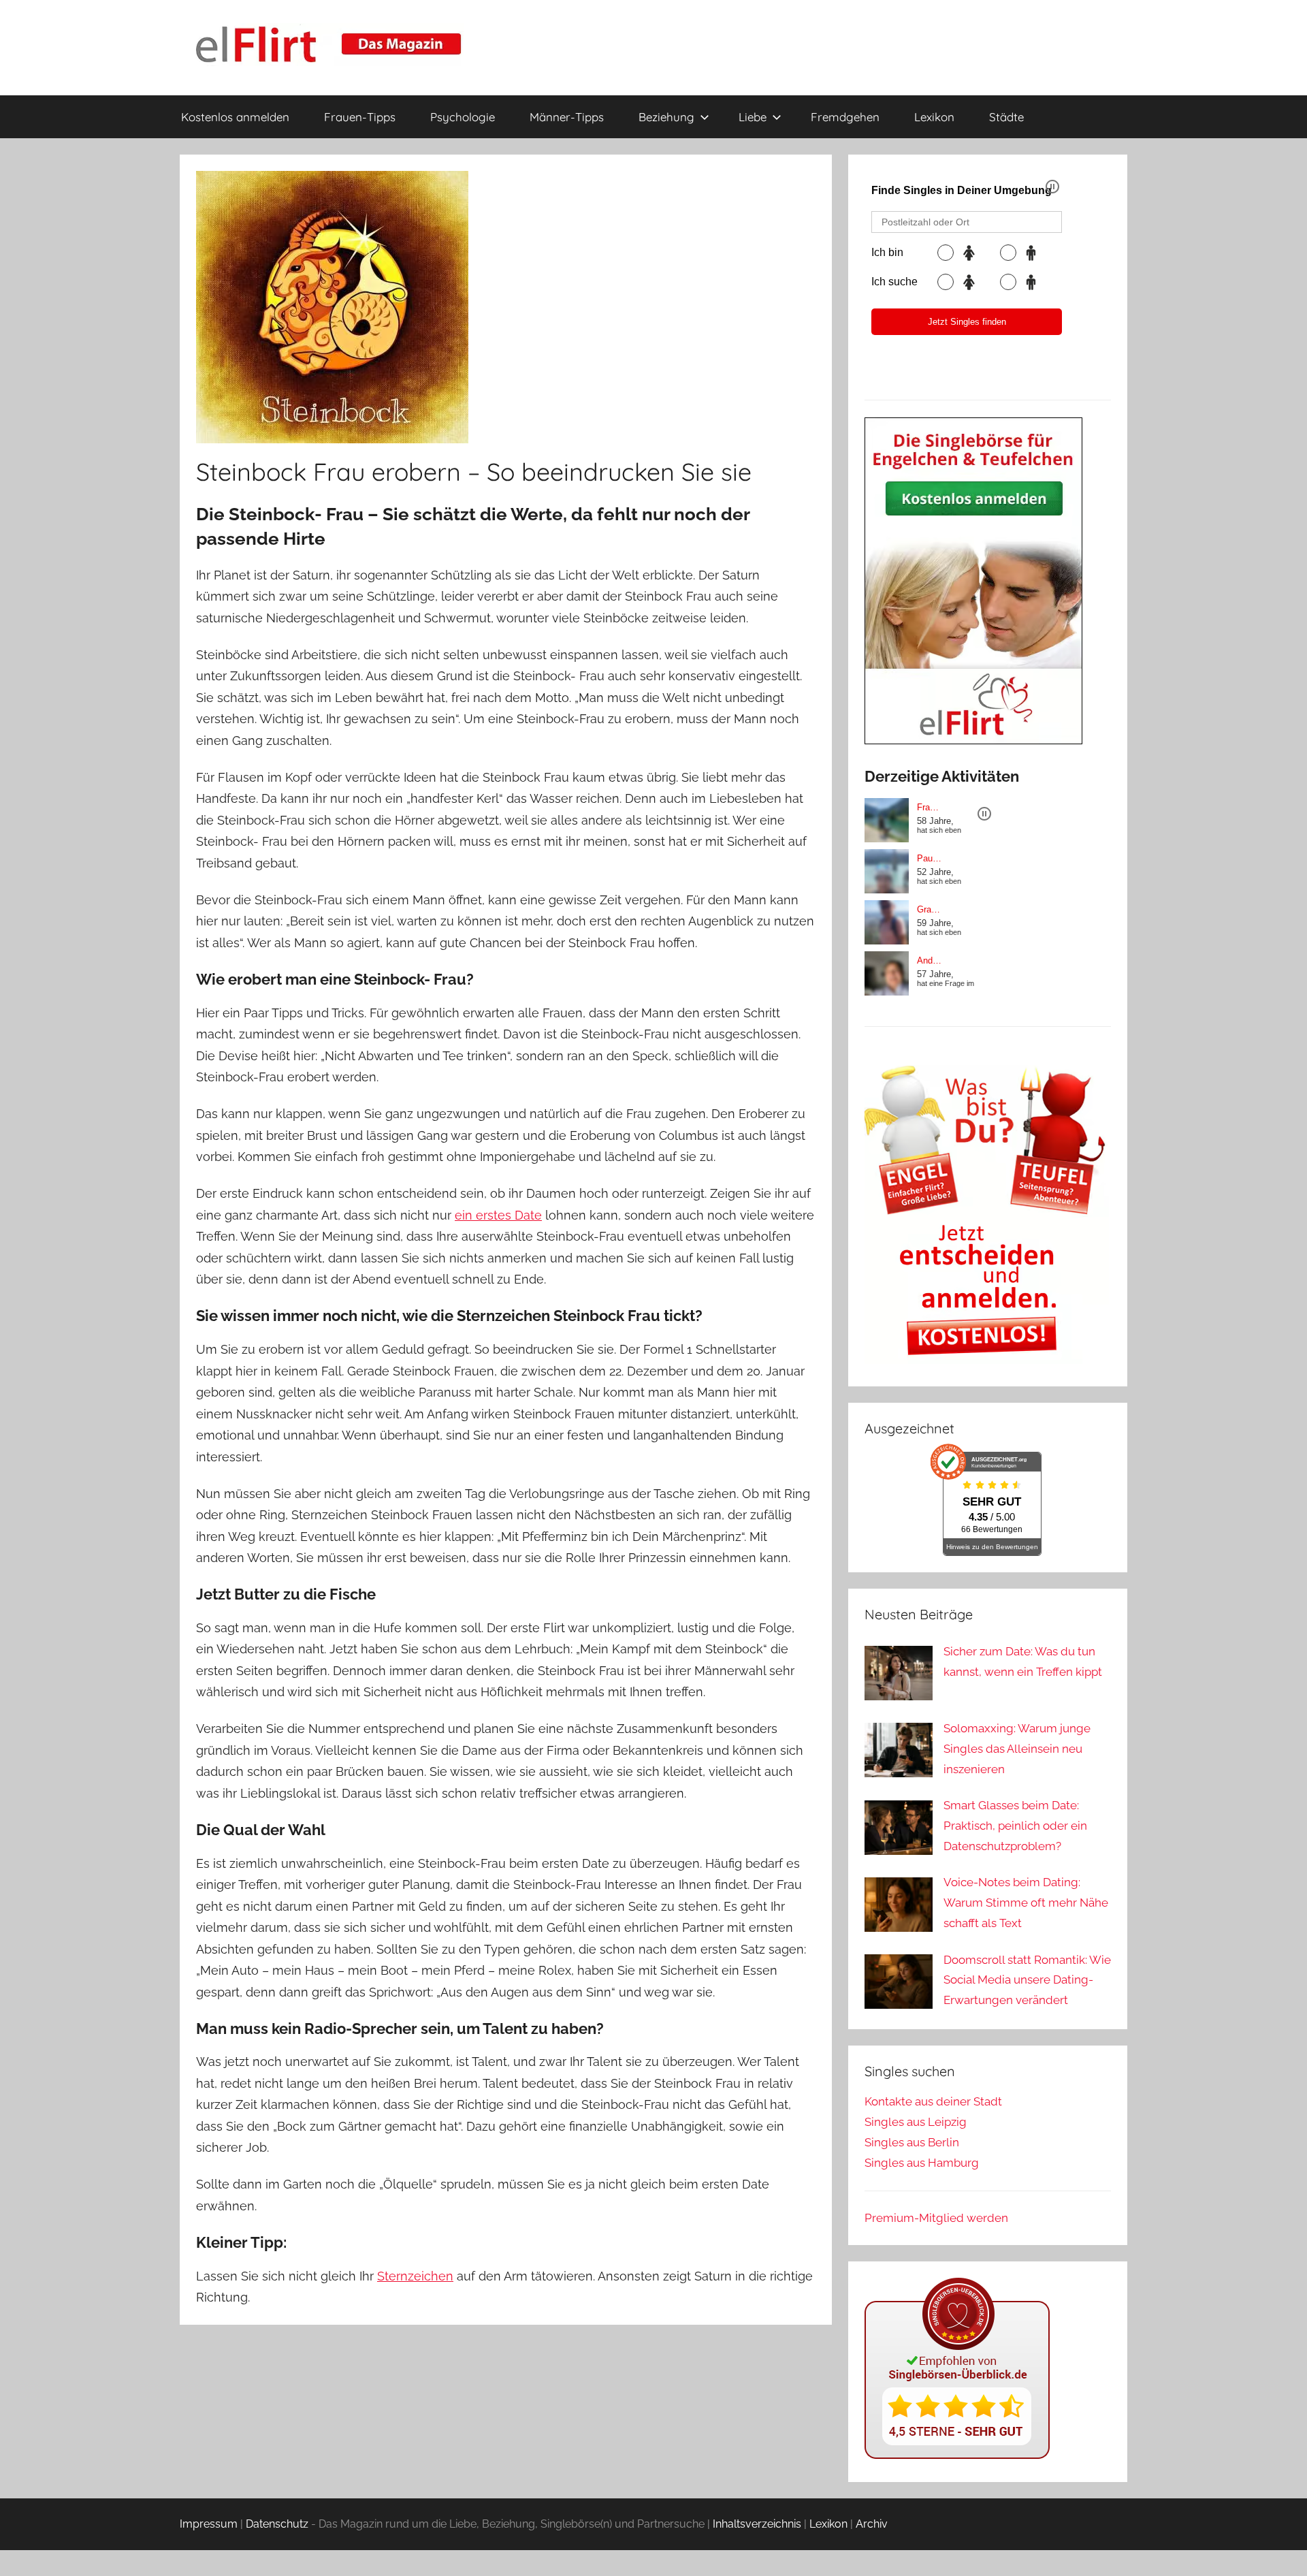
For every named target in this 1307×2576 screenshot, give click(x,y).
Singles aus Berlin (912, 2142)
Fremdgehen (845, 117)
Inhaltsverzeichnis (757, 2524)
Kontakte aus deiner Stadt (933, 2101)
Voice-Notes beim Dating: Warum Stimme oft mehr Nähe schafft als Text (1026, 1903)
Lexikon (934, 117)
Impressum (209, 2524)
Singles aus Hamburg (922, 2163)
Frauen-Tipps (360, 117)
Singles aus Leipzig (916, 2122)
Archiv (872, 2524)
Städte (1006, 117)
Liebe (753, 117)
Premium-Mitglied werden (936, 2218)
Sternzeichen (415, 2276)
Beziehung (666, 117)
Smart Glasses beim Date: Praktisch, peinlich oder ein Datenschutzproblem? (1015, 1826)
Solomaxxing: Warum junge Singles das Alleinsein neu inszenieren (1017, 1749)
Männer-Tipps (567, 117)
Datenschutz (277, 2524)
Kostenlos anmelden (235, 117)
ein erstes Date (498, 1215)
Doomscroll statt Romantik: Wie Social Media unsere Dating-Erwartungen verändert (1027, 1980)
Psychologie (463, 117)
